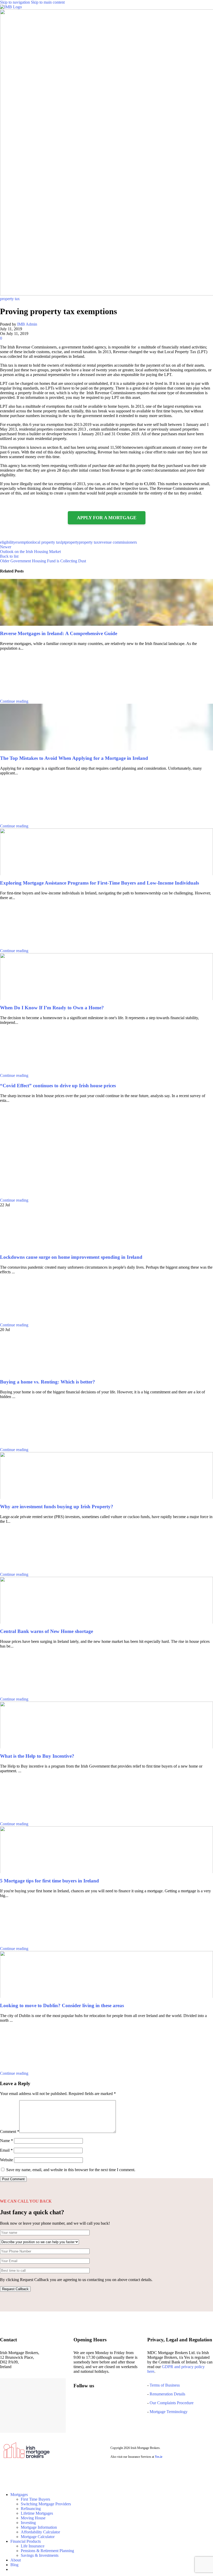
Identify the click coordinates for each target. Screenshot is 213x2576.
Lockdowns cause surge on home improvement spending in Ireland (71, 1257)
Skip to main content (48, 2)
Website (6, 2160)
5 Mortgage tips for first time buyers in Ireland (49, 1881)
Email (6, 2150)
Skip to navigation (15, 2)
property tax (10, 299)
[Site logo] (11, 7)
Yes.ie (159, 2457)
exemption (24, 542)
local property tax (47, 542)
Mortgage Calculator (38, 2537)
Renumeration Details (167, 2394)
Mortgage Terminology (168, 2412)
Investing (28, 2523)
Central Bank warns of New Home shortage (46, 1631)
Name (6, 2141)
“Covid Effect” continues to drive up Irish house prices (58, 1086)
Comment (10, 2132)
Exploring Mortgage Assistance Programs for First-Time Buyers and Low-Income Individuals (99, 883)
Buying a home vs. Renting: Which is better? (48, 1382)
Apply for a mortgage (107, 518)
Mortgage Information (39, 2527)
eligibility (8, 542)
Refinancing (31, 2509)
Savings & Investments (40, 2555)
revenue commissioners (118, 542)
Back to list (9, 556)
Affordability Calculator (40, 2532)
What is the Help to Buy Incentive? (37, 1756)
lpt (63, 542)
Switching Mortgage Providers (46, 2504)
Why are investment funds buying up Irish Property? (57, 1507)
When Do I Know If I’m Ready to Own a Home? (52, 1008)
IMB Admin (27, 324)
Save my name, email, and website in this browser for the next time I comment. (71, 2170)
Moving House (33, 2518)
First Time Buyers (35, 2499)
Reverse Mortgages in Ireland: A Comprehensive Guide (59, 633)
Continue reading (14, 701)
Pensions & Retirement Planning (47, 2551)
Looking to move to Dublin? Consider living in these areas (62, 2005)
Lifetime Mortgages (37, 2513)
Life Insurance (33, 2546)
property (72, 542)
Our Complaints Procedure (172, 2403)
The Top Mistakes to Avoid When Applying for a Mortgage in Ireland (74, 758)
